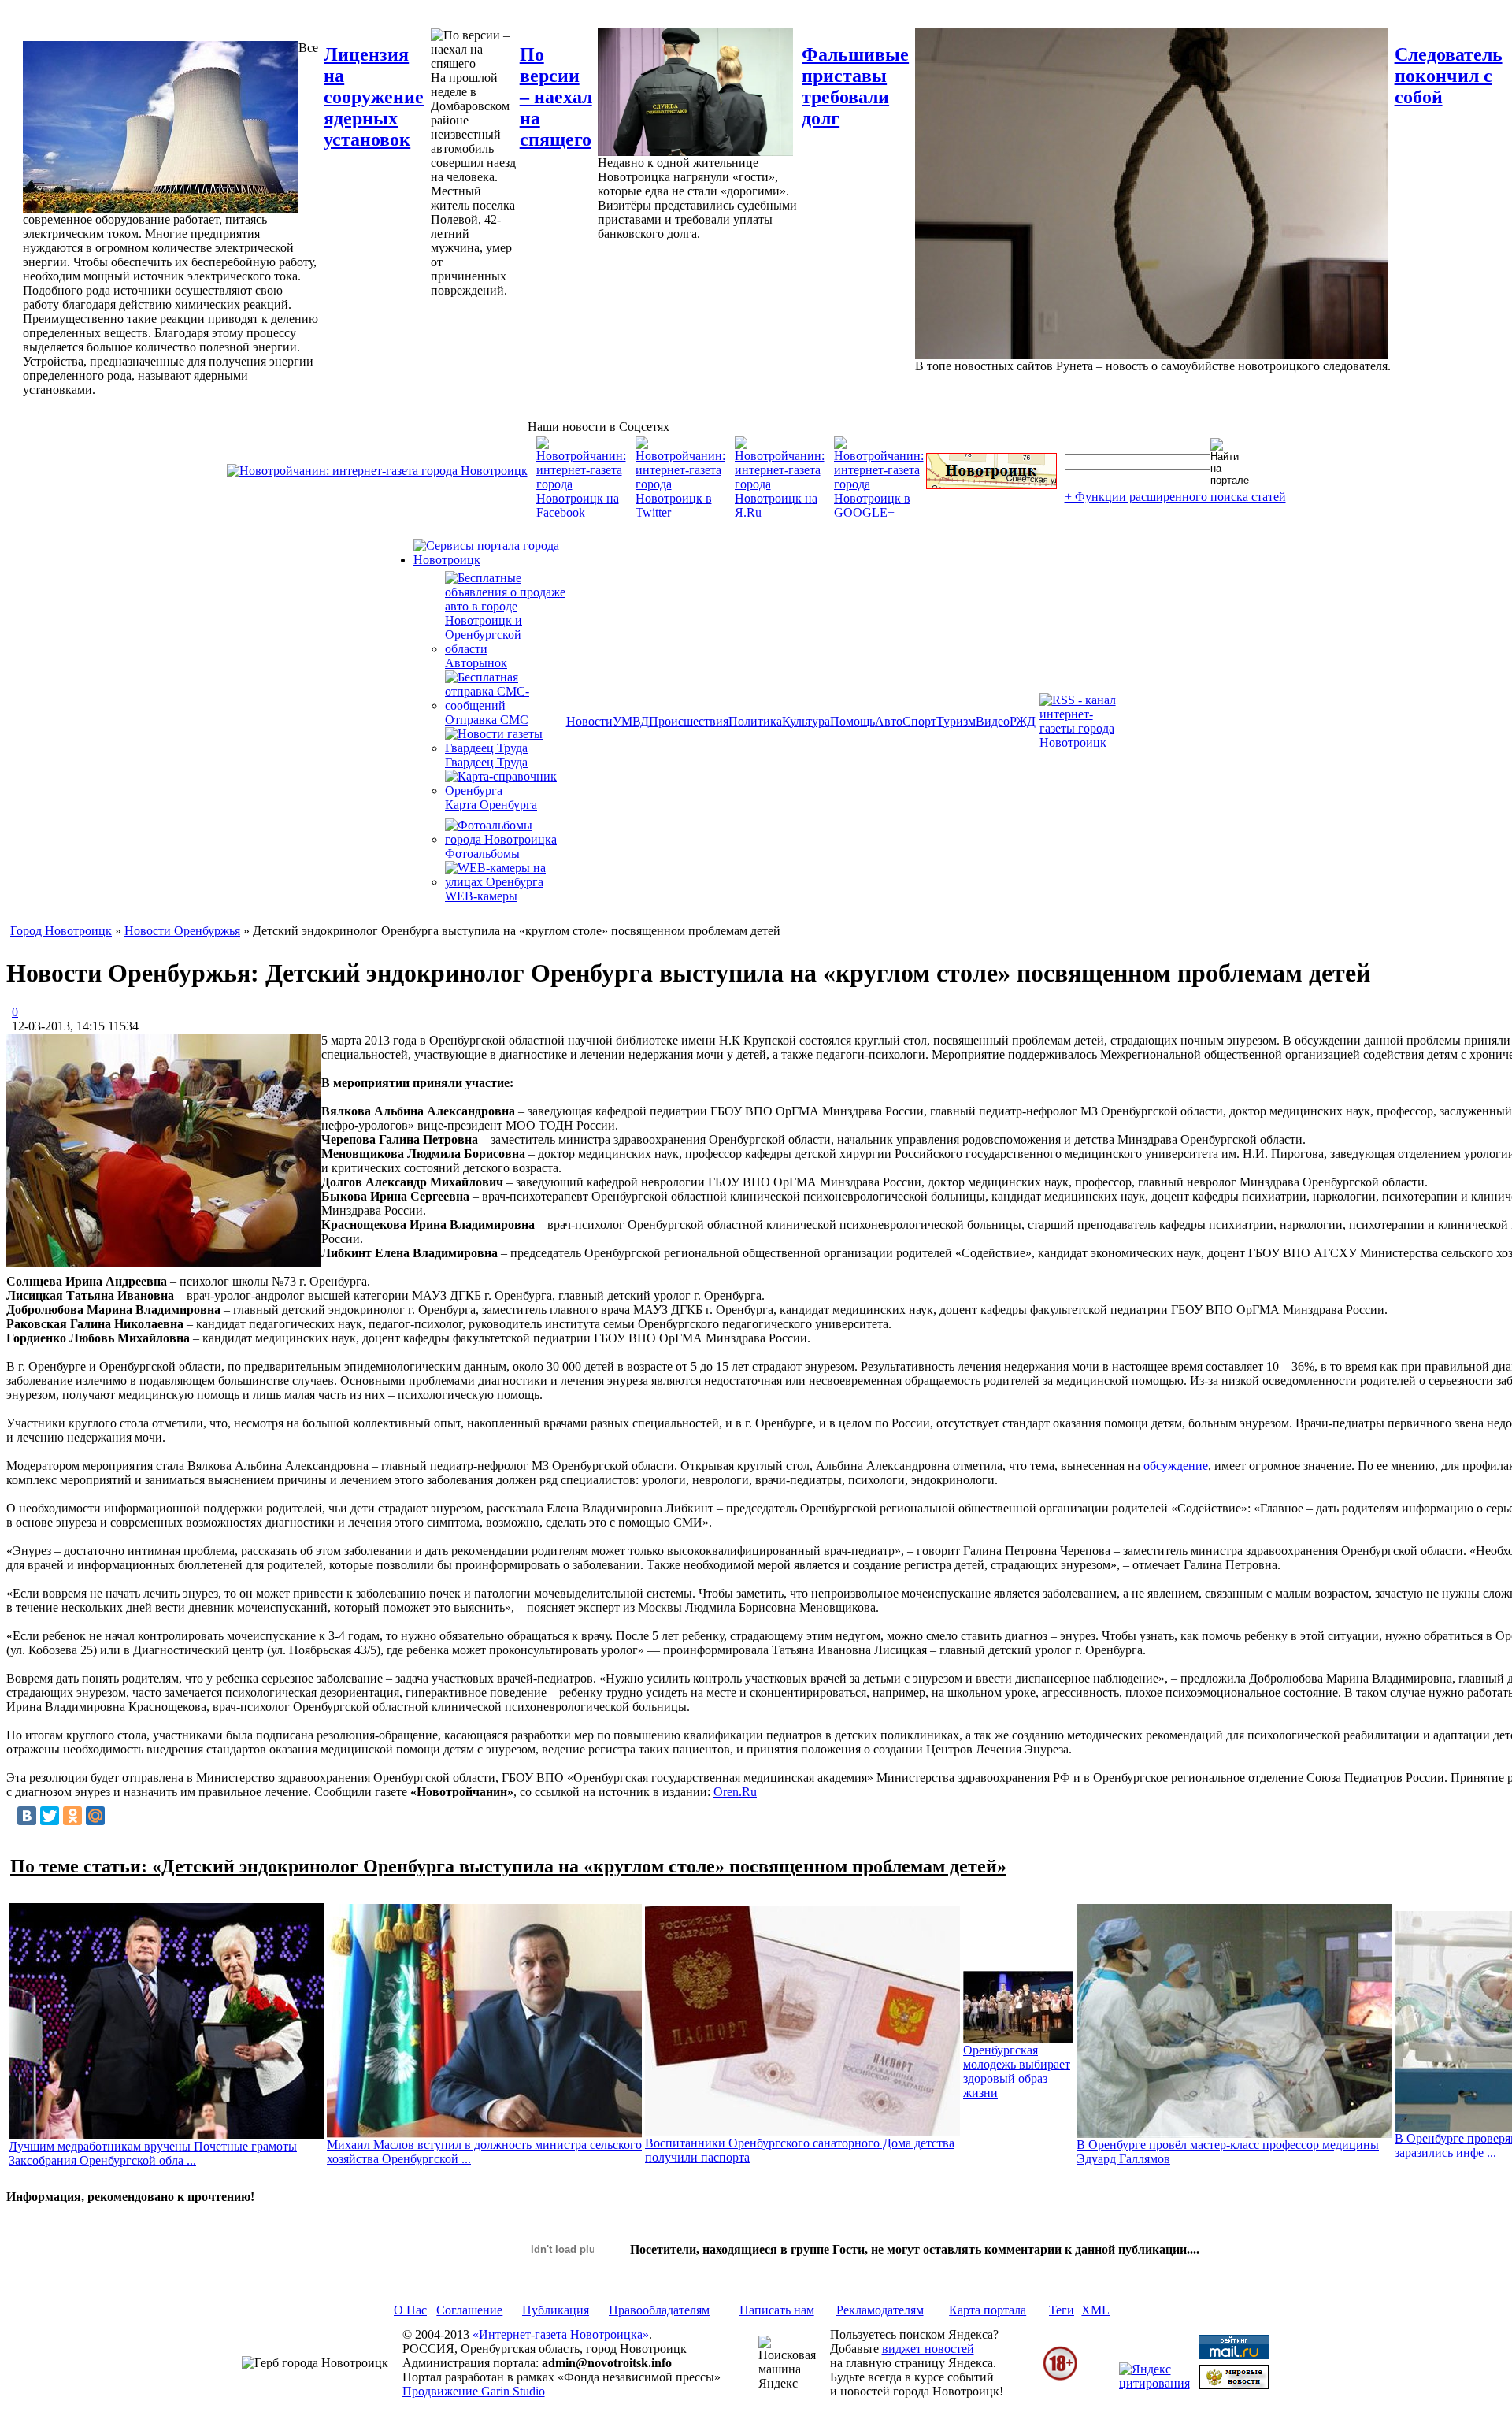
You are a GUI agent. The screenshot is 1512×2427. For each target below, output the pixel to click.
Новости (589, 721)
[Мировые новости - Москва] (1234, 2385)
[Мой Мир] (95, 1816)
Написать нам (777, 2310)
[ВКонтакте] (27, 1816)
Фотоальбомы (482, 854)
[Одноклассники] (72, 1816)
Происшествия (689, 721)
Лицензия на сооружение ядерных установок (374, 97)
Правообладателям (659, 2310)
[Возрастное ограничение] (1060, 2378)
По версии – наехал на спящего (556, 97)
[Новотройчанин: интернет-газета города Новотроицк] (377, 471)
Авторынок (476, 663)
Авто (889, 721)
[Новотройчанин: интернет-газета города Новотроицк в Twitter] (680, 512)
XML (1095, 2310)
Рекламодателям (880, 2310)
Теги (1062, 2310)
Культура (806, 721)
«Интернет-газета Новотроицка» (561, 2334)
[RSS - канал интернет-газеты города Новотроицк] (1083, 742)
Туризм (956, 721)
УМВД (631, 721)
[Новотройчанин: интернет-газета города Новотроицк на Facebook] (581, 512)
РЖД (1023, 721)
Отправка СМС (487, 720)
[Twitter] (50, 1816)
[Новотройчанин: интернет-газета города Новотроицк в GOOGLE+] (879, 512)
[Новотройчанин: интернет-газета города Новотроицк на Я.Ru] (780, 512)
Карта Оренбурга (491, 805)
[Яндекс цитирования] (1154, 2383)
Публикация (556, 2310)
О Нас (410, 2310)
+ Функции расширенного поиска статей (1175, 497)
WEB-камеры (481, 896)
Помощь (852, 721)
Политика (755, 721)
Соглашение (469, 2310)
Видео (993, 721)
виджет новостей (928, 2349)
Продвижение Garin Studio (474, 2391)
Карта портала (988, 2310)
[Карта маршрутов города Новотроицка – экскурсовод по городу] (991, 485)
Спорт (919, 721)
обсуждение (1176, 1466)
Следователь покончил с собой (1449, 76)
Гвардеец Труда (486, 762)
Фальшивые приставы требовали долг (855, 86)
